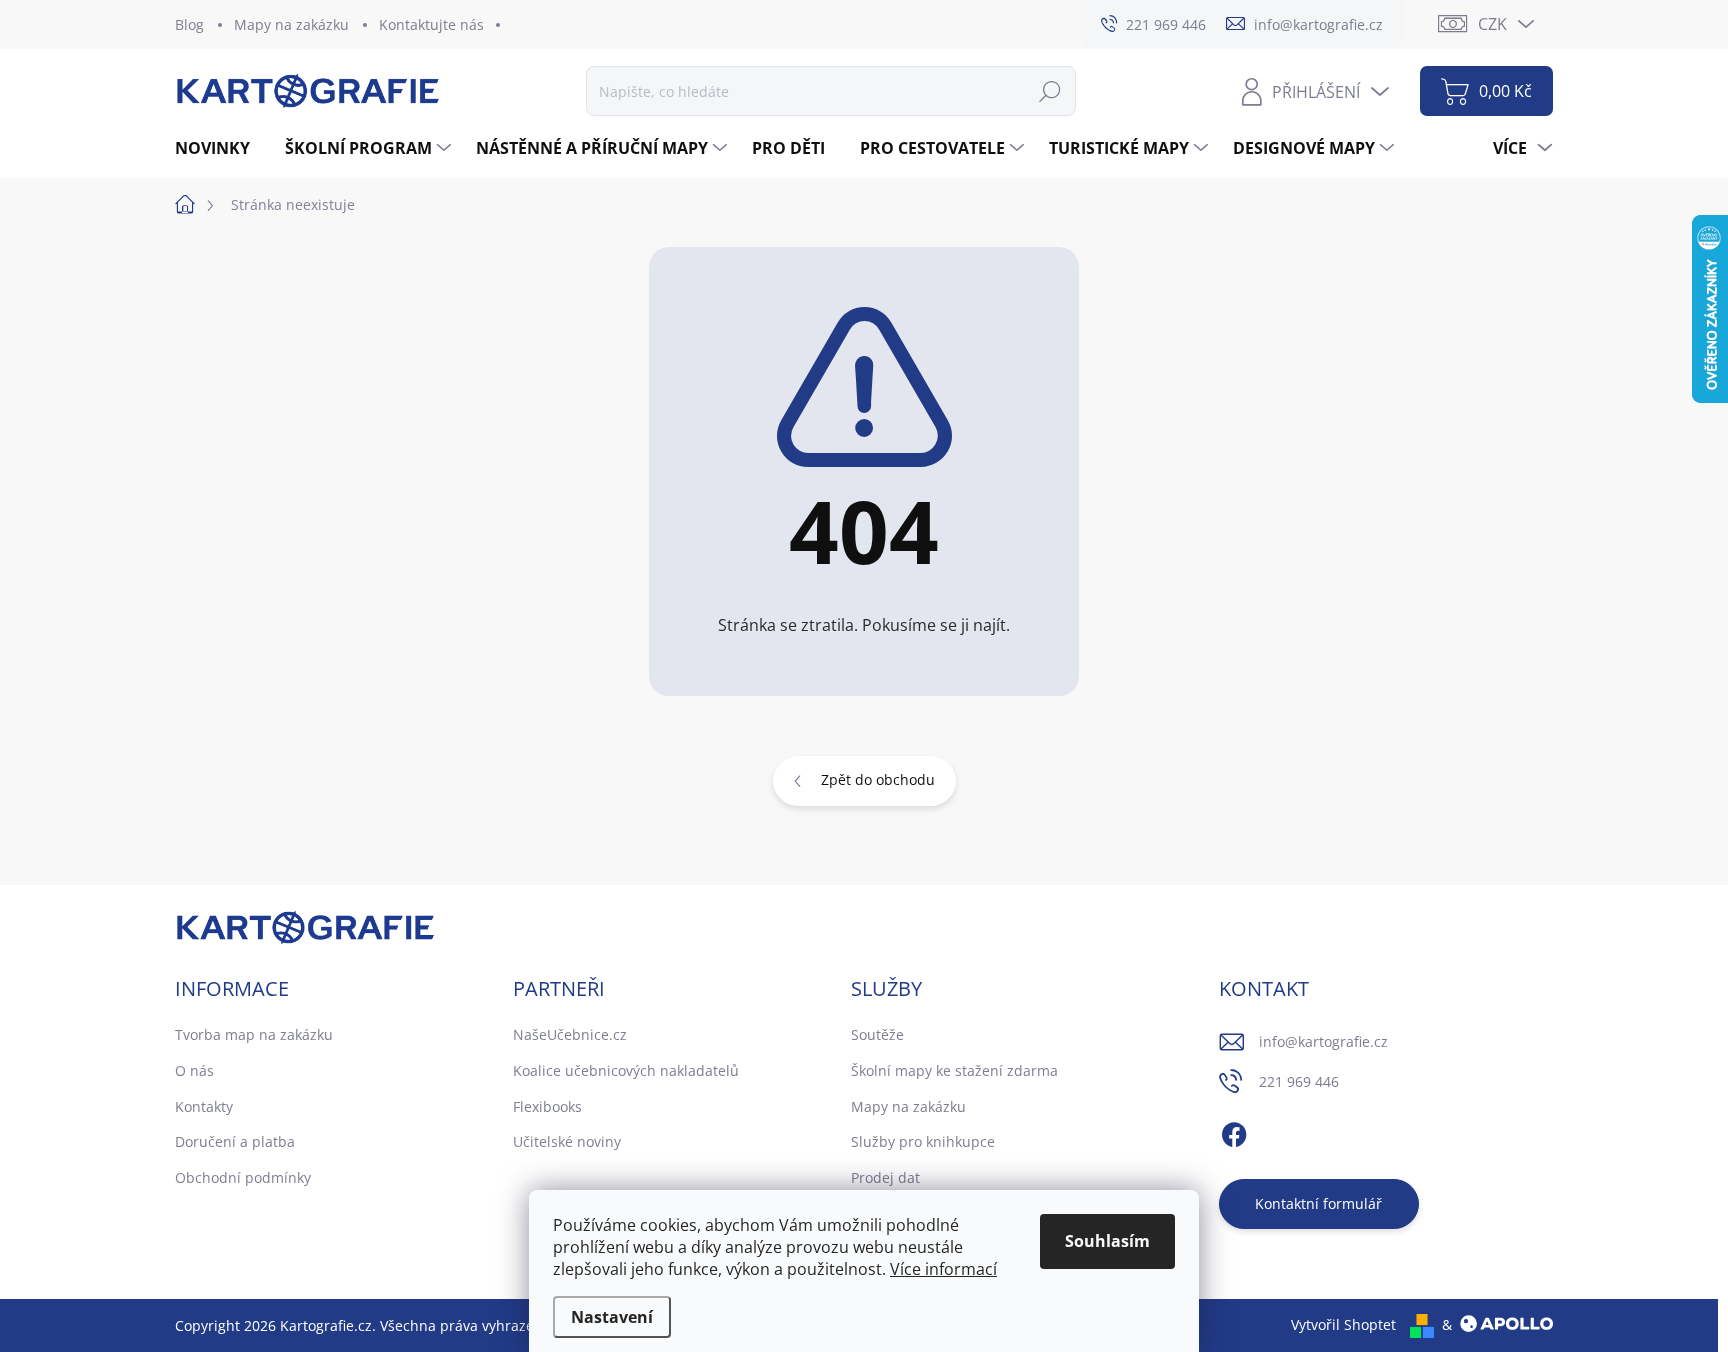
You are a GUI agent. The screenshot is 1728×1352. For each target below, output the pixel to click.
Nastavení (612, 1317)
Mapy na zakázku (291, 24)
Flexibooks (547, 1106)
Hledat (1050, 90)
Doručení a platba (235, 1141)
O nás (194, 1070)
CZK (1492, 24)
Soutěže (877, 1034)
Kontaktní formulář (1318, 1203)
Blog (189, 24)
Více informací (943, 1269)
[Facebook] (1234, 1132)
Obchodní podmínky (243, 1177)
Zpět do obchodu (878, 779)
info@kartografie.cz (1323, 1041)
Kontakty (204, 1106)
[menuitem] (220, 148)
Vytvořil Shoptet (1343, 1324)
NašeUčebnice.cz (570, 1034)
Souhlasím (1107, 1241)
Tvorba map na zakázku (254, 1034)
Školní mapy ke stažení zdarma (954, 1070)
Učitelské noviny (567, 1141)
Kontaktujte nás (431, 24)
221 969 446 (1299, 1081)
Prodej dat (885, 1177)
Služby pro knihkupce (923, 1141)
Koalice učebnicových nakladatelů (626, 1070)
